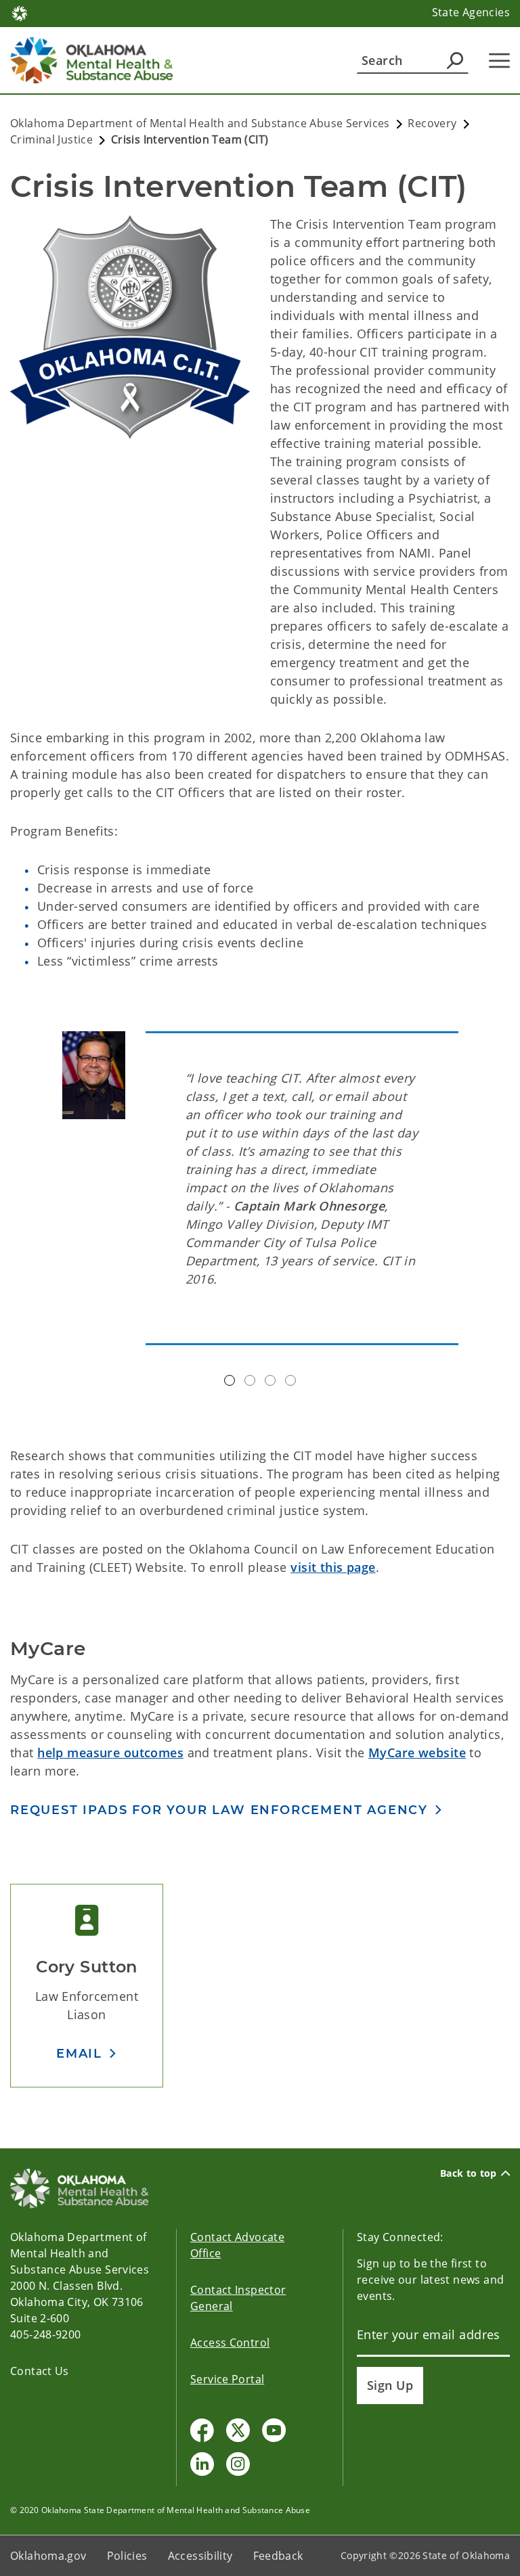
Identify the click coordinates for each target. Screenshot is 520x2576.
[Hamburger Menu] (499, 61)
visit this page (333, 1567)
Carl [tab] (290, 1380)
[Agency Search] (455, 60)
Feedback (278, 2556)
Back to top (469, 2173)
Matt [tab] (270, 1380)
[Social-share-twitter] (238, 2430)
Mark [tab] (230, 1380)
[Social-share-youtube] (274, 2430)
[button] (87, 2053)
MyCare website (417, 1753)
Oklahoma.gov (48, 2556)
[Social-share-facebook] (202, 2430)
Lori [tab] (250, 1380)
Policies (127, 2556)
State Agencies (471, 12)
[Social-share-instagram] (238, 2464)
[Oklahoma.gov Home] (20, 12)
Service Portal (227, 2379)
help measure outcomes (110, 1753)
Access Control (230, 2343)
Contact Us (40, 2371)
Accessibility (200, 2556)
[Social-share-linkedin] (202, 2464)
